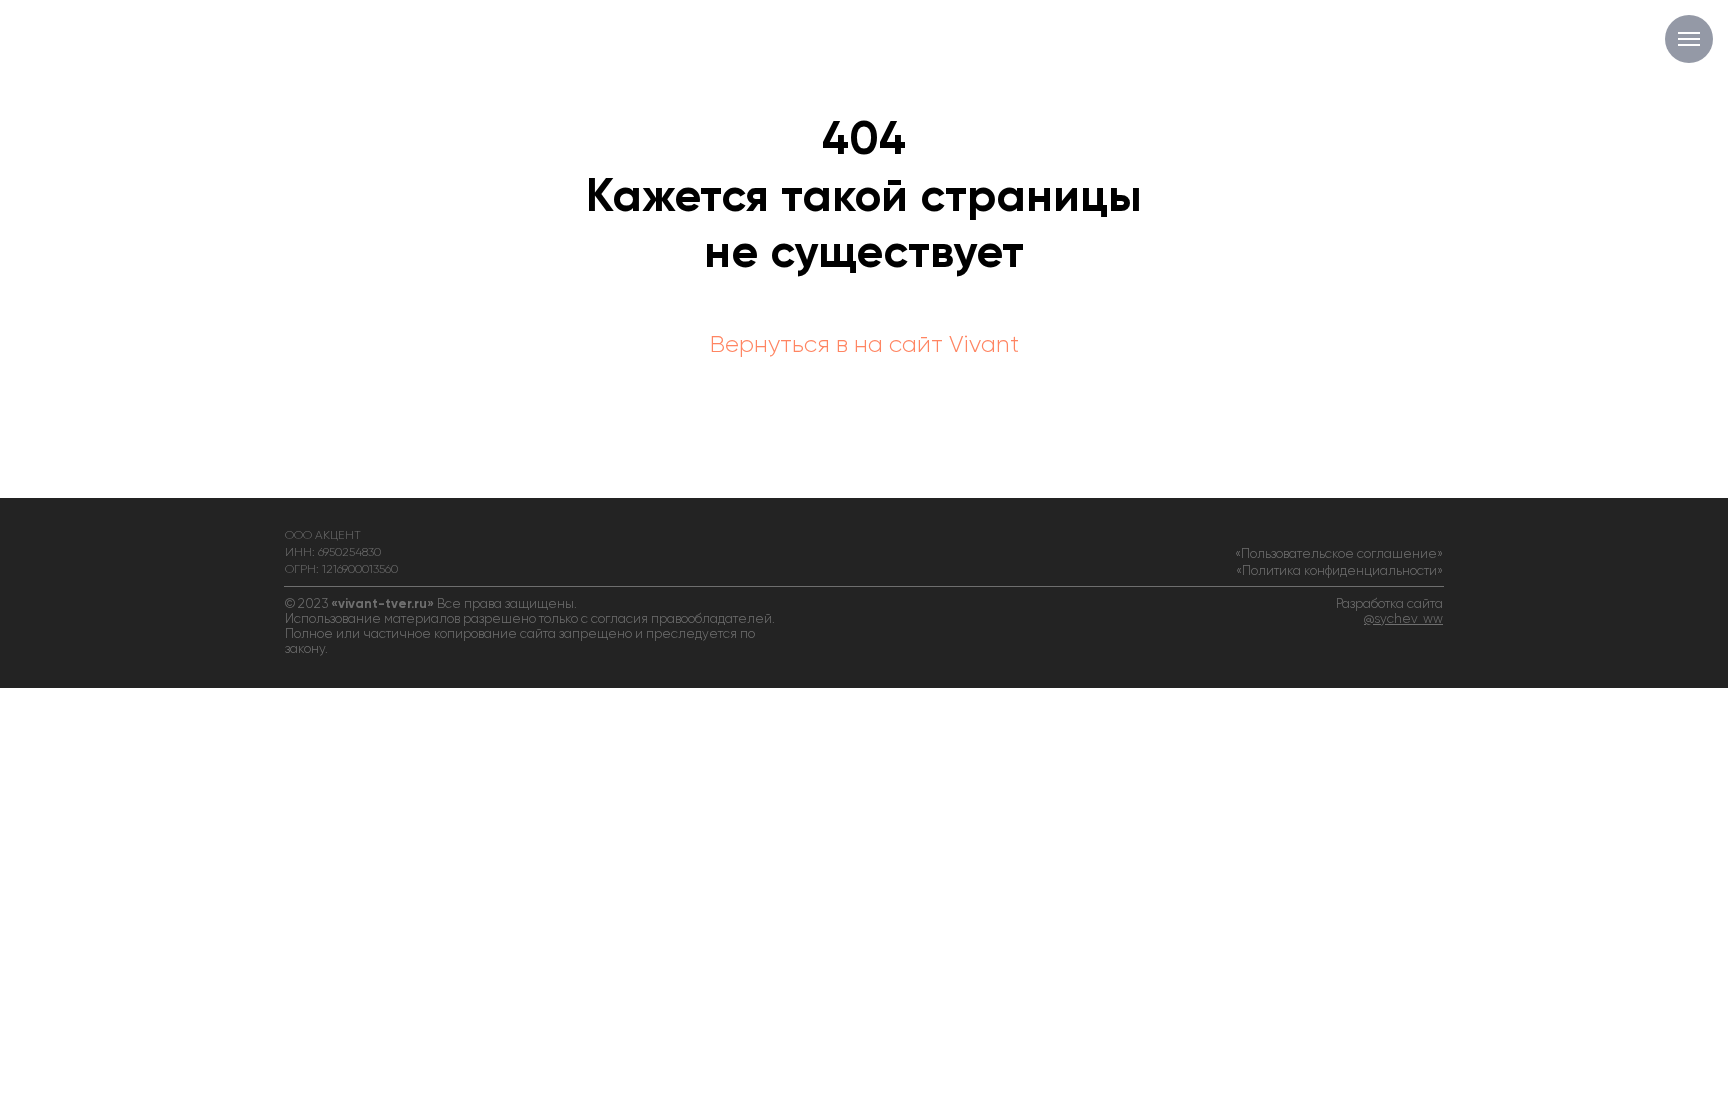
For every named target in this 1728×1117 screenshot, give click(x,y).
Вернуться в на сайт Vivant (864, 345)
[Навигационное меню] (1689, 39)
